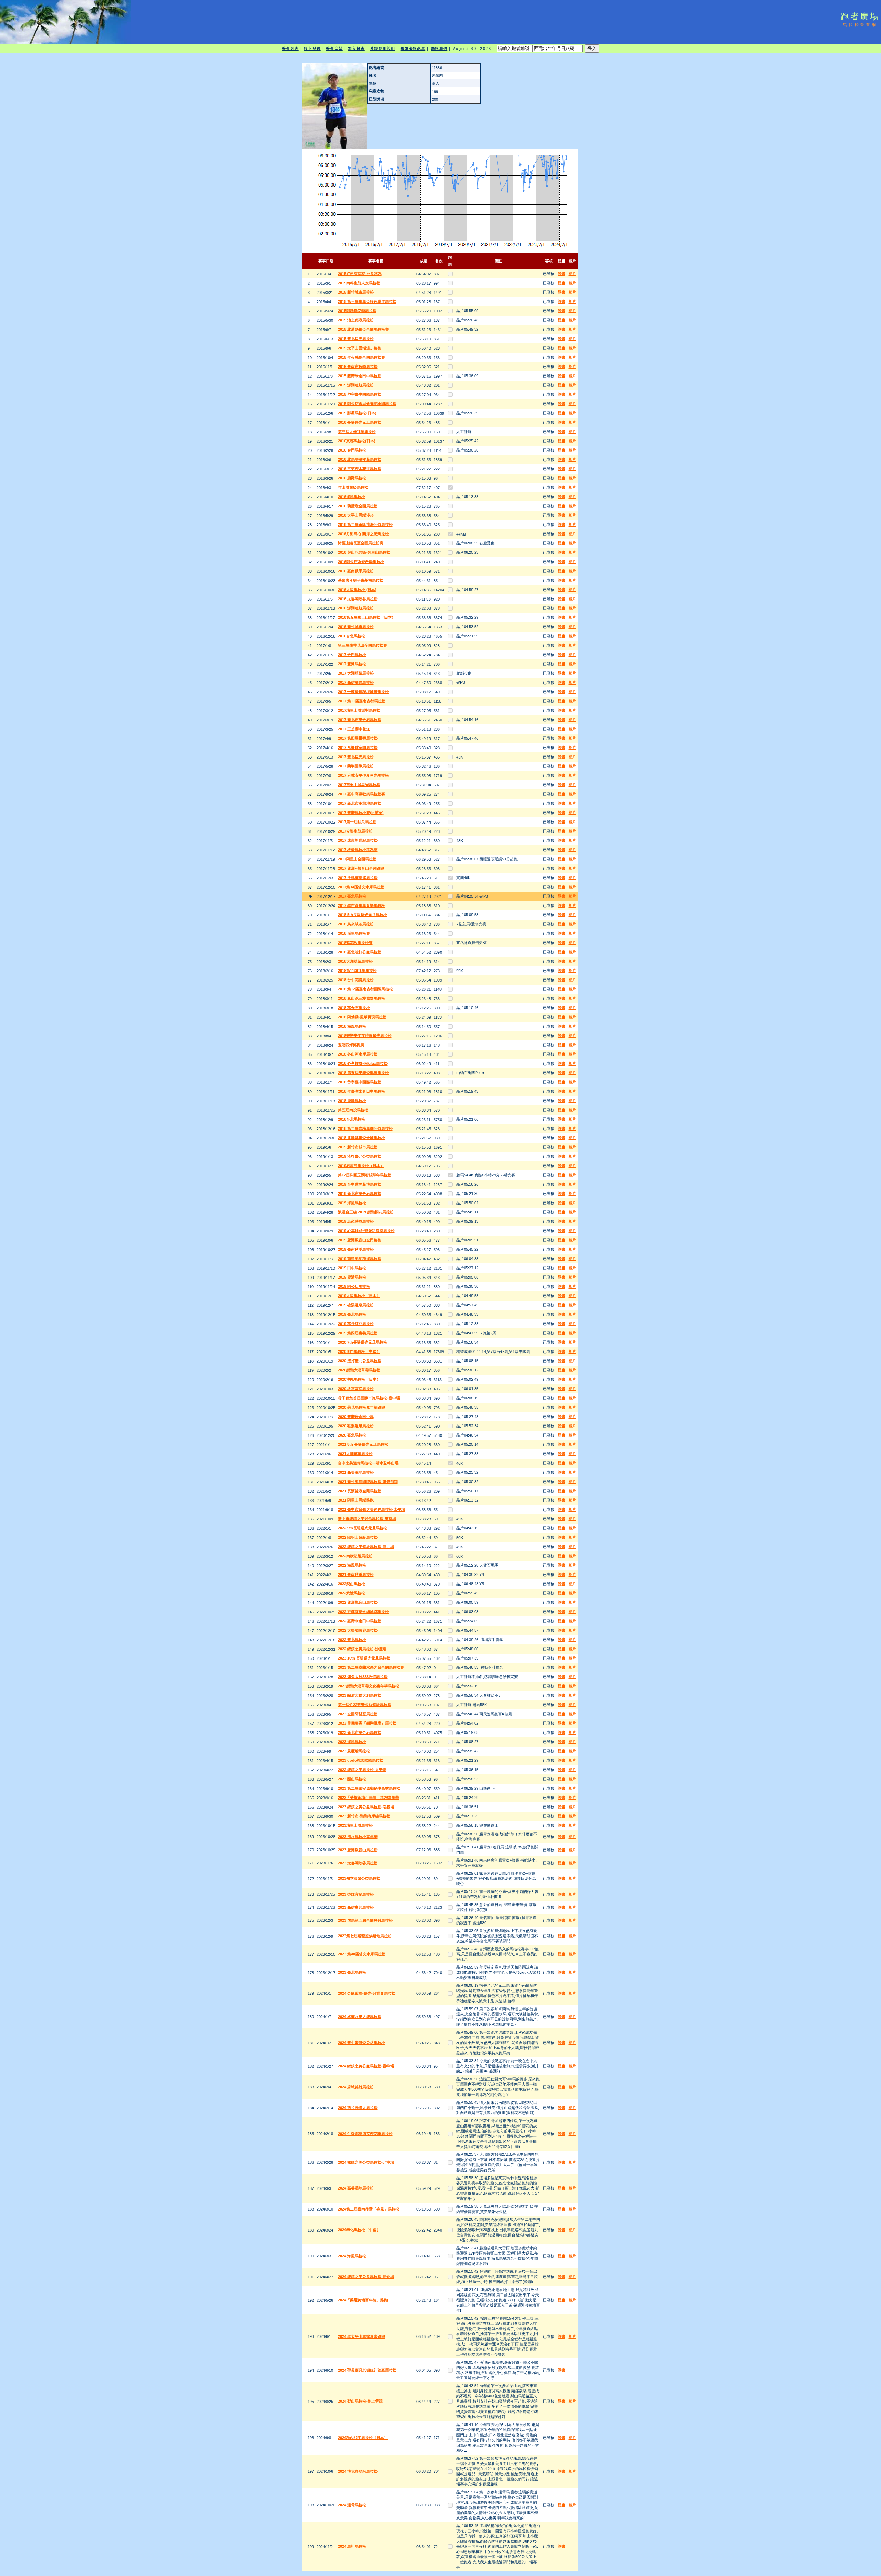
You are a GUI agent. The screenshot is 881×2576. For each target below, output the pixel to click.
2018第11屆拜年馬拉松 (357, 971)
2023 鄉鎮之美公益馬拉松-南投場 (366, 1807)
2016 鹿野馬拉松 (352, 478)
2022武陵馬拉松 (352, 1593)
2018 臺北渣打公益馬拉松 (360, 952)
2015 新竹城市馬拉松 (356, 292)
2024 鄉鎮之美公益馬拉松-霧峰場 (366, 2066)
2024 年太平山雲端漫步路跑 (362, 2336)
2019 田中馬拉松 (352, 1268)
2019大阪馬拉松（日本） (359, 1296)
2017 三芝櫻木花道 (354, 729)
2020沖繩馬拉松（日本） (359, 1379)
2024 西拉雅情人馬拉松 (358, 2108)
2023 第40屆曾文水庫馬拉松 (362, 1954)
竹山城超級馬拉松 (353, 487)
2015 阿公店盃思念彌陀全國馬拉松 (367, 404)
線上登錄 (312, 49)
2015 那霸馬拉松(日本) (357, 413)
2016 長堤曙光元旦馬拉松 (360, 422)
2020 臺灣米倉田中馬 (356, 1417)
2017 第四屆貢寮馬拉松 (358, 738)
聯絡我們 (439, 49)
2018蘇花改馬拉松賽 (355, 943)
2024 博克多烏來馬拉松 (358, 2471)
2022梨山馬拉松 (352, 1584)
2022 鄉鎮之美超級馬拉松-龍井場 (366, 1547)
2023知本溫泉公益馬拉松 (359, 1878)
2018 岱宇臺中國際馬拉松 (360, 1082)
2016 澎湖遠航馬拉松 (356, 608)
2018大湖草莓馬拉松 (355, 961)
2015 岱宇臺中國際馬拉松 (360, 394)
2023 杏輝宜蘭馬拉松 (356, 1894)
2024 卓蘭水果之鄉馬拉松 (360, 2017)
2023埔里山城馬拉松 (355, 1825)
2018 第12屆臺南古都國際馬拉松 (365, 989)
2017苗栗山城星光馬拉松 (359, 785)
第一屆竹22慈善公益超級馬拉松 (365, 1705)
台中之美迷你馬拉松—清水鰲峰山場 (368, 1463)
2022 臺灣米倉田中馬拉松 (360, 1621)
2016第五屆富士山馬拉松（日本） (367, 617)
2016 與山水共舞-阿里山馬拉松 (364, 552)
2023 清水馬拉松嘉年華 (358, 1837)
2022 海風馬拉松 (352, 1565)
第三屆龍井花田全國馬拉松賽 (363, 645)
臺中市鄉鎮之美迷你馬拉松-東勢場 (367, 1519)
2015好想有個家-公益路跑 (360, 274)
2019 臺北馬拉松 (352, 1314)
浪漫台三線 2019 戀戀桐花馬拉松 (366, 1212)
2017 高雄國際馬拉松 (356, 682)
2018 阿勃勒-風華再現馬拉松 (362, 1017)
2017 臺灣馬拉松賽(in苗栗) (361, 813)
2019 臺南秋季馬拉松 (356, 1249)
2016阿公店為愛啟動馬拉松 (361, 562)
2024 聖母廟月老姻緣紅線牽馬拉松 (367, 2370)
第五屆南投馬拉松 (353, 1110)
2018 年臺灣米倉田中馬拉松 (362, 1091)
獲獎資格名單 (413, 49)
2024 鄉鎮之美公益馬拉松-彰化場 (366, 2277)
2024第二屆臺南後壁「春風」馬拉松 (369, 2209)
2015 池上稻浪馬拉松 (356, 320)
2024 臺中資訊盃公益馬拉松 (362, 2043)
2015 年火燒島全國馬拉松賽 (362, 357)
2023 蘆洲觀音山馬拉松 (358, 1850)
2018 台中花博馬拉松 (356, 980)
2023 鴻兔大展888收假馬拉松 (363, 1677)
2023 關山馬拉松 (352, 1779)
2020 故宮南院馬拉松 (356, 1389)
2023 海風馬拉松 (352, 1742)
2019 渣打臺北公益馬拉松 (360, 1156)
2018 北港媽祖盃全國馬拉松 (362, 1138)
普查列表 (290, 49)
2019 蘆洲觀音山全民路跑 (360, 1240)
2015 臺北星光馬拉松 (356, 339)
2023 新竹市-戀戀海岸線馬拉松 (364, 1816)
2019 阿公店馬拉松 (354, 1286)
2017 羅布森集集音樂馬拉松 (362, 905)
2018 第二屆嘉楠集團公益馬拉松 (365, 1128)
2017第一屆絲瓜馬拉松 (357, 822)
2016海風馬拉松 (352, 497)
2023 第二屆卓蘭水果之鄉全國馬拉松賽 (371, 1667)
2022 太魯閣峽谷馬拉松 (358, 1630)
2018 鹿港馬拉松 (352, 1101)
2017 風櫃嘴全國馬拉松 (358, 748)
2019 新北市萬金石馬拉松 (360, 1194)
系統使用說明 (383, 49)
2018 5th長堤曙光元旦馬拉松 (363, 915)
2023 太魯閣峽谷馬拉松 (358, 1863)
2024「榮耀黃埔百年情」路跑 (363, 2300)
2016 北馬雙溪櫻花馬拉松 (360, 459)
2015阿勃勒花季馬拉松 (357, 311)
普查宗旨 (334, 49)
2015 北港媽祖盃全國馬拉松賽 (363, 329)
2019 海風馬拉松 (352, 1203)
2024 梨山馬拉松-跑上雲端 (360, 2401)
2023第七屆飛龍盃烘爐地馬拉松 (365, 1936)
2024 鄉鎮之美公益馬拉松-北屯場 (366, 2162)
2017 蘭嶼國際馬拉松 (356, 766)
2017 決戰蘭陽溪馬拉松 (358, 878)
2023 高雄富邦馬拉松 (356, 1907)
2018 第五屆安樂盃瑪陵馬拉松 (363, 1073)
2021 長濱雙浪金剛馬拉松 (360, 1491)
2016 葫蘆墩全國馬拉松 (358, 506)
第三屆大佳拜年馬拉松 (357, 432)
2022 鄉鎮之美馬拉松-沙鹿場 (362, 1649)
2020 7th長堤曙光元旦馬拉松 (363, 1342)
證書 (562, 274)
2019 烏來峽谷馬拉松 (356, 1221)
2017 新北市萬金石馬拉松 (360, 720)
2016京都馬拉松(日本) (357, 441)
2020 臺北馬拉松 (352, 1435)
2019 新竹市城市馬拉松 (358, 1147)
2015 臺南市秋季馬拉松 (358, 367)
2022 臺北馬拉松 (352, 1640)
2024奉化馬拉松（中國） (359, 2230)
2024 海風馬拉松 (352, 2256)
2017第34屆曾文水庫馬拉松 (361, 887)
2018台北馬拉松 (352, 1119)
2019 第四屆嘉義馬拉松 (358, 1333)
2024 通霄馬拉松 (352, 2505)
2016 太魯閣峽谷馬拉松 (358, 599)
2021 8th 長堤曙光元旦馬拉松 (363, 1444)
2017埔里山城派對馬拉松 (359, 710)
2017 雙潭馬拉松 (352, 664)
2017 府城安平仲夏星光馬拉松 (363, 775)
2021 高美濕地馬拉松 (356, 1472)
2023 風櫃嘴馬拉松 (354, 1751)
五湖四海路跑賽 (351, 1045)
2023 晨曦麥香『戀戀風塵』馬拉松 (367, 1723)
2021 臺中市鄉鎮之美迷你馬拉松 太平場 (371, 1509)
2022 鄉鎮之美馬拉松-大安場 (362, 1770)
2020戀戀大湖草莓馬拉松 (359, 1370)
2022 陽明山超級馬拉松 (358, 1537)
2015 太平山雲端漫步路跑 (360, 348)
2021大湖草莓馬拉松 (355, 1454)
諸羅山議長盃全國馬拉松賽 (361, 543)
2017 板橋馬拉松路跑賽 (358, 850)
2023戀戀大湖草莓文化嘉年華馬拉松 (369, 1686)
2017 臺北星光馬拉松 (356, 757)
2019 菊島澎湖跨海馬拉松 (360, 1259)
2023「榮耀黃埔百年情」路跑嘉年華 (369, 1798)
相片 (572, 274)
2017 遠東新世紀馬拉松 (358, 840)
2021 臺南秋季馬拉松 (356, 1575)
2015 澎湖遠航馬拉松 (356, 385)
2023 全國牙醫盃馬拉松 (358, 1714)
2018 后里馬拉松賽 (354, 933)
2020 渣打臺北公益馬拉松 (360, 1361)
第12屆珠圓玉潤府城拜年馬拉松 (365, 1175)
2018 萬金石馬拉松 (354, 1008)
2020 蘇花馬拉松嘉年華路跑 (362, 1407)
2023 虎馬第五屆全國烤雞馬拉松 (365, 1920)
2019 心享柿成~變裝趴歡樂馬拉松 (366, 1231)
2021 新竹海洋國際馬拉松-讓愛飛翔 (368, 1482)
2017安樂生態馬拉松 (355, 831)
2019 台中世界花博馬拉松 (360, 1184)
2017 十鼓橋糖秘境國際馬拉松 (363, 692)
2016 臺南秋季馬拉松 (356, 571)
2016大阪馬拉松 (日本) (357, 590)
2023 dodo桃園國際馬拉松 (361, 1760)
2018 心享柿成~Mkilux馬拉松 (363, 1063)
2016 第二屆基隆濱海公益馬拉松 (365, 524)
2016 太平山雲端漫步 (356, 515)
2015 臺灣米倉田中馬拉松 (360, 376)
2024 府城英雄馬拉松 (356, 2087)
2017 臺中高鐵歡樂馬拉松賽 (362, 794)
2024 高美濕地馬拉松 (356, 2188)
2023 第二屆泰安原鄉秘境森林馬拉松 (369, 1788)
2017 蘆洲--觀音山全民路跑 (361, 868)
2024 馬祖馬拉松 (352, 2546)
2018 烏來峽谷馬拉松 (356, 924)
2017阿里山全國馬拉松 (357, 859)
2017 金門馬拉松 (352, 655)
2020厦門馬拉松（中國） (359, 1351)
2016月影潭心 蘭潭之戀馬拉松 (363, 534)
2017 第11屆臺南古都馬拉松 (362, 701)
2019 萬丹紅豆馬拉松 (356, 1324)
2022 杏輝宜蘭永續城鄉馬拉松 (363, 1612)
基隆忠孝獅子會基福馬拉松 (361, 580)
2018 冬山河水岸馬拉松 (358, 1054)
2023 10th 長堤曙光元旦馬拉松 (364, 1658)
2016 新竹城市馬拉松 (356, 627)
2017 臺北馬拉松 (352, 896)
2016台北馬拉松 (352, 636)
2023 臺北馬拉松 (352, 1972)
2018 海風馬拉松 (352, 1026)
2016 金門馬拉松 (352, 450)
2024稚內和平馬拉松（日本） (363, 2438)
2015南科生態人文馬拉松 (359, 283)
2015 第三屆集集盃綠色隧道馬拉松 (367, 301)
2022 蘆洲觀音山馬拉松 (358, 1602)
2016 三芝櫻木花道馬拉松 (360, 469)
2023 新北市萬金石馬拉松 (360, 1732)
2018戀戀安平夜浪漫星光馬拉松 (365, 1036)
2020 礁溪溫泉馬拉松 (356, 1426)
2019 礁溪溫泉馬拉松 (356, 1305)
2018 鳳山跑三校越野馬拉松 (362, 998)
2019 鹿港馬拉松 (352, 1277)
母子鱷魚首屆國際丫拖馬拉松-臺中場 (369, 1398)
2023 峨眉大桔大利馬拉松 (360, 1695)
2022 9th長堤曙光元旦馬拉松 (363, 1528)
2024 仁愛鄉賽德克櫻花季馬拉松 (365, 2134)
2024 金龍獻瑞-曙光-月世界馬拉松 (367, 1993)
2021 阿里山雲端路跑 (356, 1500)
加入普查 (356, 49)
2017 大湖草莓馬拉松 (356, 673)
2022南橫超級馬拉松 (355, 1556)
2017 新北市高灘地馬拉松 (360, 803)
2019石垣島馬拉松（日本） (361, 1166)
